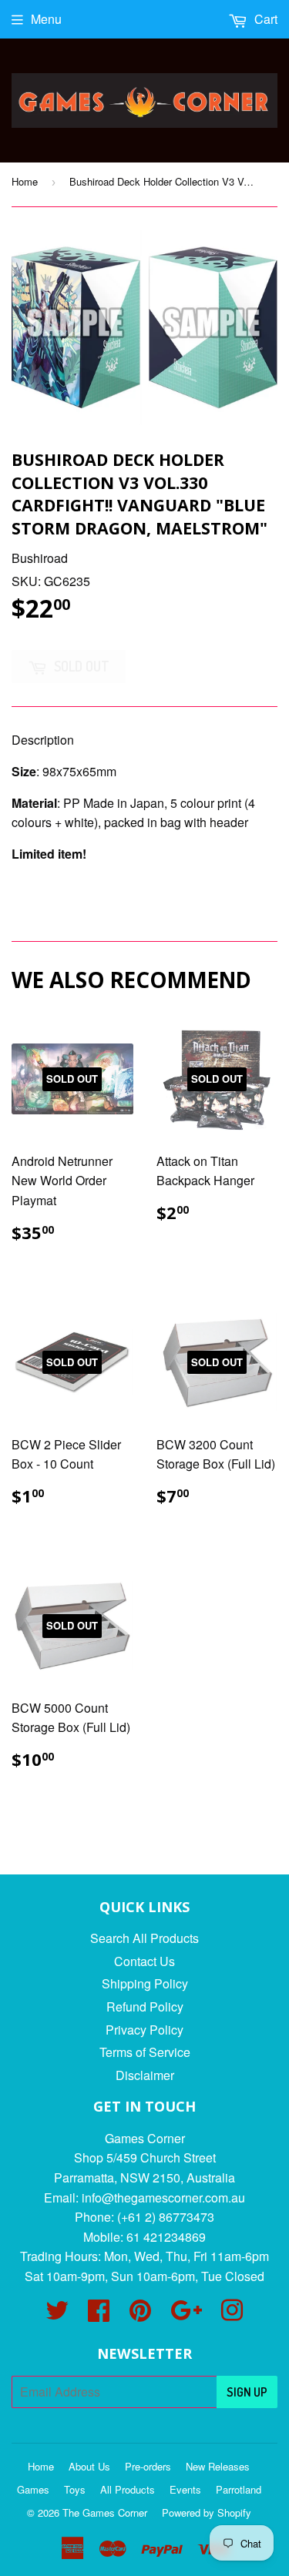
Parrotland (239, 2489)
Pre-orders (148, 2466)
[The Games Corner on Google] (186, 2315)
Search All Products (144, 1938)
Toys (75, 2489)
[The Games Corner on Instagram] (232, 2315)
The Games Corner (105, 2512)
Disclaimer (145, 2075)
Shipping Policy (145, 1983)
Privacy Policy (144, 2030)
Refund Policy (145, 2007)
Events (185, 2489)
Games (33, 2489)
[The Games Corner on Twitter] (57, 2315)
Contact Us (144, 1961)
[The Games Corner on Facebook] (99, 2315)
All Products (128, 2489)
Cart (264, 19)
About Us (89, 2466)
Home (25, 181)
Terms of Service (145, 2052)
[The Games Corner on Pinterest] (140, 2315)
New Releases (218, 2466)
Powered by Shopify (207, 2512)
